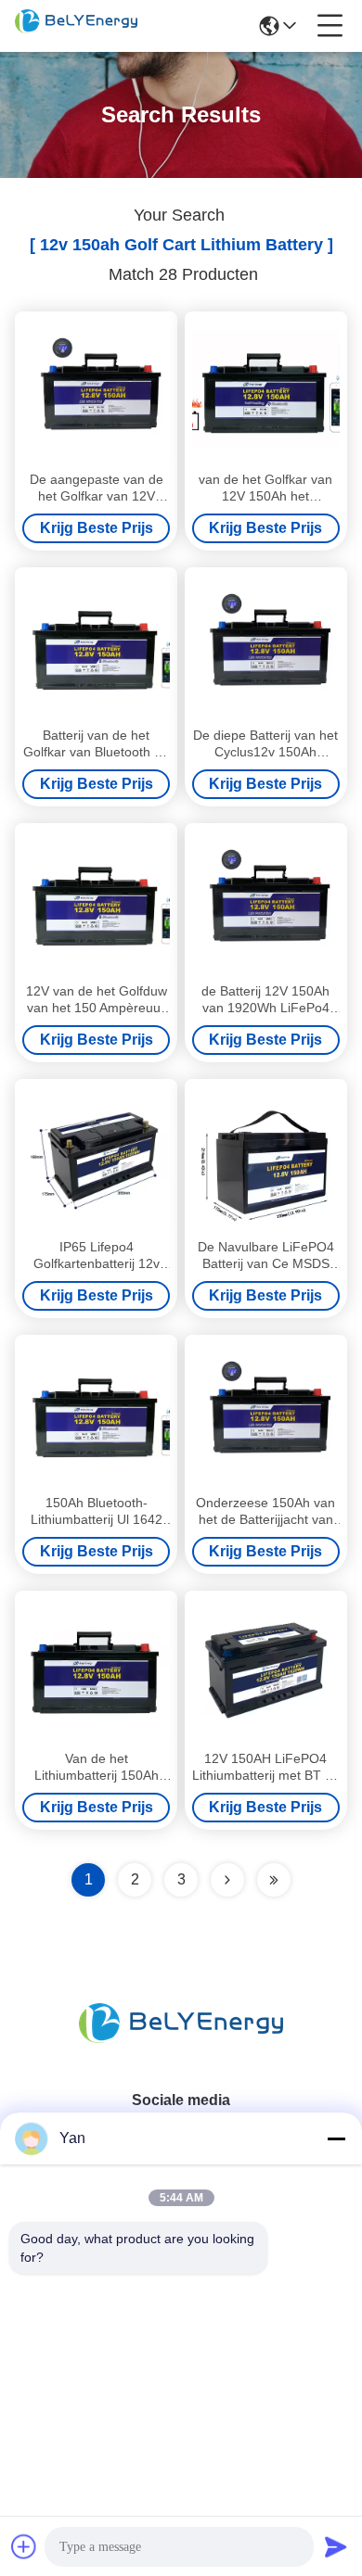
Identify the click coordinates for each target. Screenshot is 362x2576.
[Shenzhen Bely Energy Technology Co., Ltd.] (76, 26)
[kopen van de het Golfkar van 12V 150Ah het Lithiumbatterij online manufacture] (266, 391)
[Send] (336, 2546)
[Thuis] (181, 2045)
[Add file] (24, 2546)
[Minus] (336, 2138)
